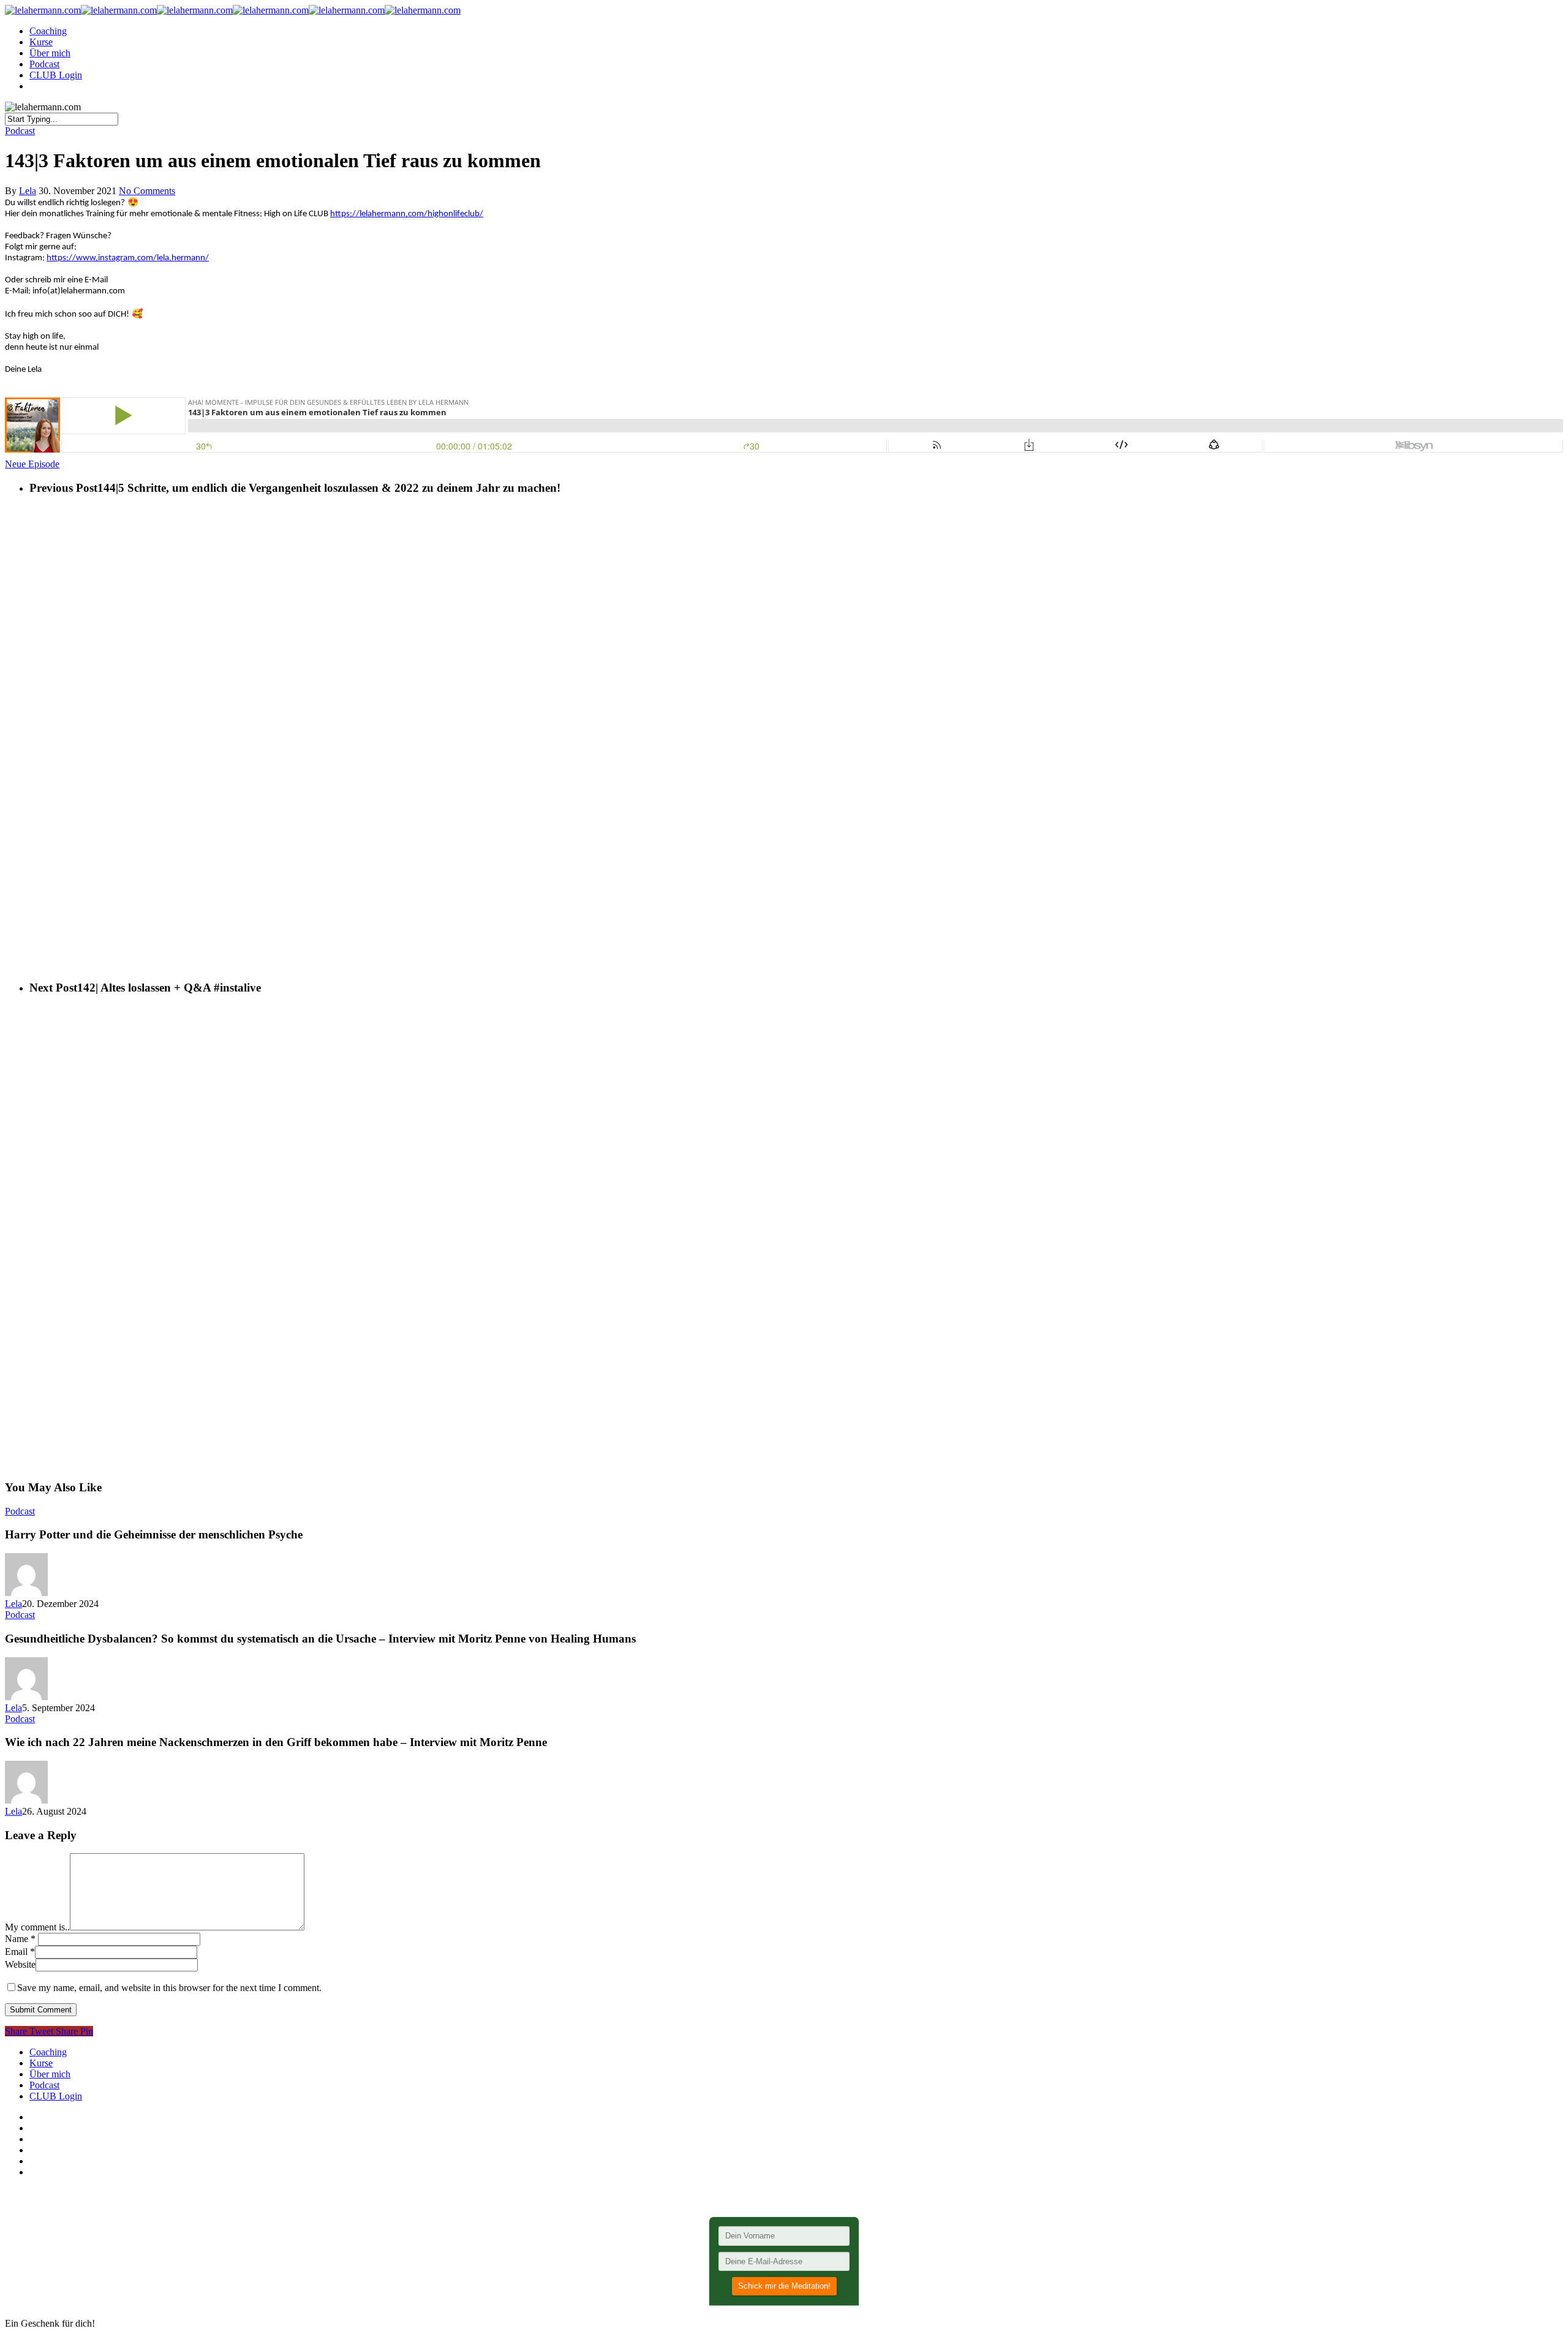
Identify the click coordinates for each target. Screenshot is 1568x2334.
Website (20, 1964)
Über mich (50, 53)
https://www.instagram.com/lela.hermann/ (128, 258)
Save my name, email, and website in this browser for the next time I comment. (169, 1988)
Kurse (41, 42)
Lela (28, 191)
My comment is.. (37, 1927)
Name (20, 1939)
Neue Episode (32, 464)
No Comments (147, 191)
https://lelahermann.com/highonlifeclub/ (407, 214)
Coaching (48, 31)
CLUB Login (56, 75)
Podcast (44, 64)
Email (20, 1952)
